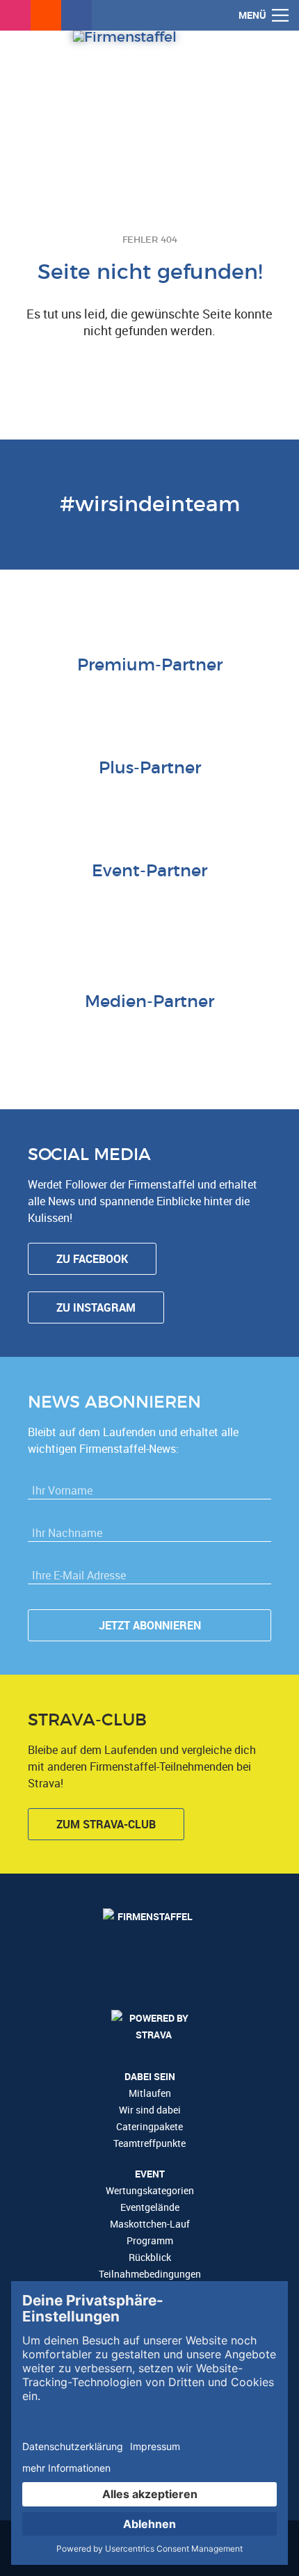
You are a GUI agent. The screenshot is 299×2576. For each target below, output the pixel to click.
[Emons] (132, 906)
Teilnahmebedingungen (150, 2274)
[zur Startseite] (149, 94)
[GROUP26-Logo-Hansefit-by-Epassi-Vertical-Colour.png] (236, 934)
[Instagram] (15, 15)
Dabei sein (150, 2076)
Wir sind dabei (150, 2110)
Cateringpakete (149, 2126)
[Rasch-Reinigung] (97, 934)
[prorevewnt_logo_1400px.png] (219, 803)
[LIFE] (28, 906)
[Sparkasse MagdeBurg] (167, 700)
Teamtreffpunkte (149, 2143)
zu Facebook (92, 1259)
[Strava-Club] (46, 15)
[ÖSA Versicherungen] (132, 700)
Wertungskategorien (150, 2190)
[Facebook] (76, 15)
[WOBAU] (115, 803)
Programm (150, 2240)
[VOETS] (202, 700)
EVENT (150, 2174)
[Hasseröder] (184, 803)
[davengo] (63, 934)
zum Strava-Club (106, 1824)
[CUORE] (97, 906)
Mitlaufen (150, 2093)
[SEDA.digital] (63, 906)
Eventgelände (150, 2207)
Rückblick (150, 2257)
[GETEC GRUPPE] (80, 803)
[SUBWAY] (149, 803)
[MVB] (271, 906)
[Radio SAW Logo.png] (149, 1037)
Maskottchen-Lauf (150, 2224)
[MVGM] (202, 906)
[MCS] (236, 906)
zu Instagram (96, 1307)
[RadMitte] (167, 906)
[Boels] (132, 934)
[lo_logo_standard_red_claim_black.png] (202, 934)
